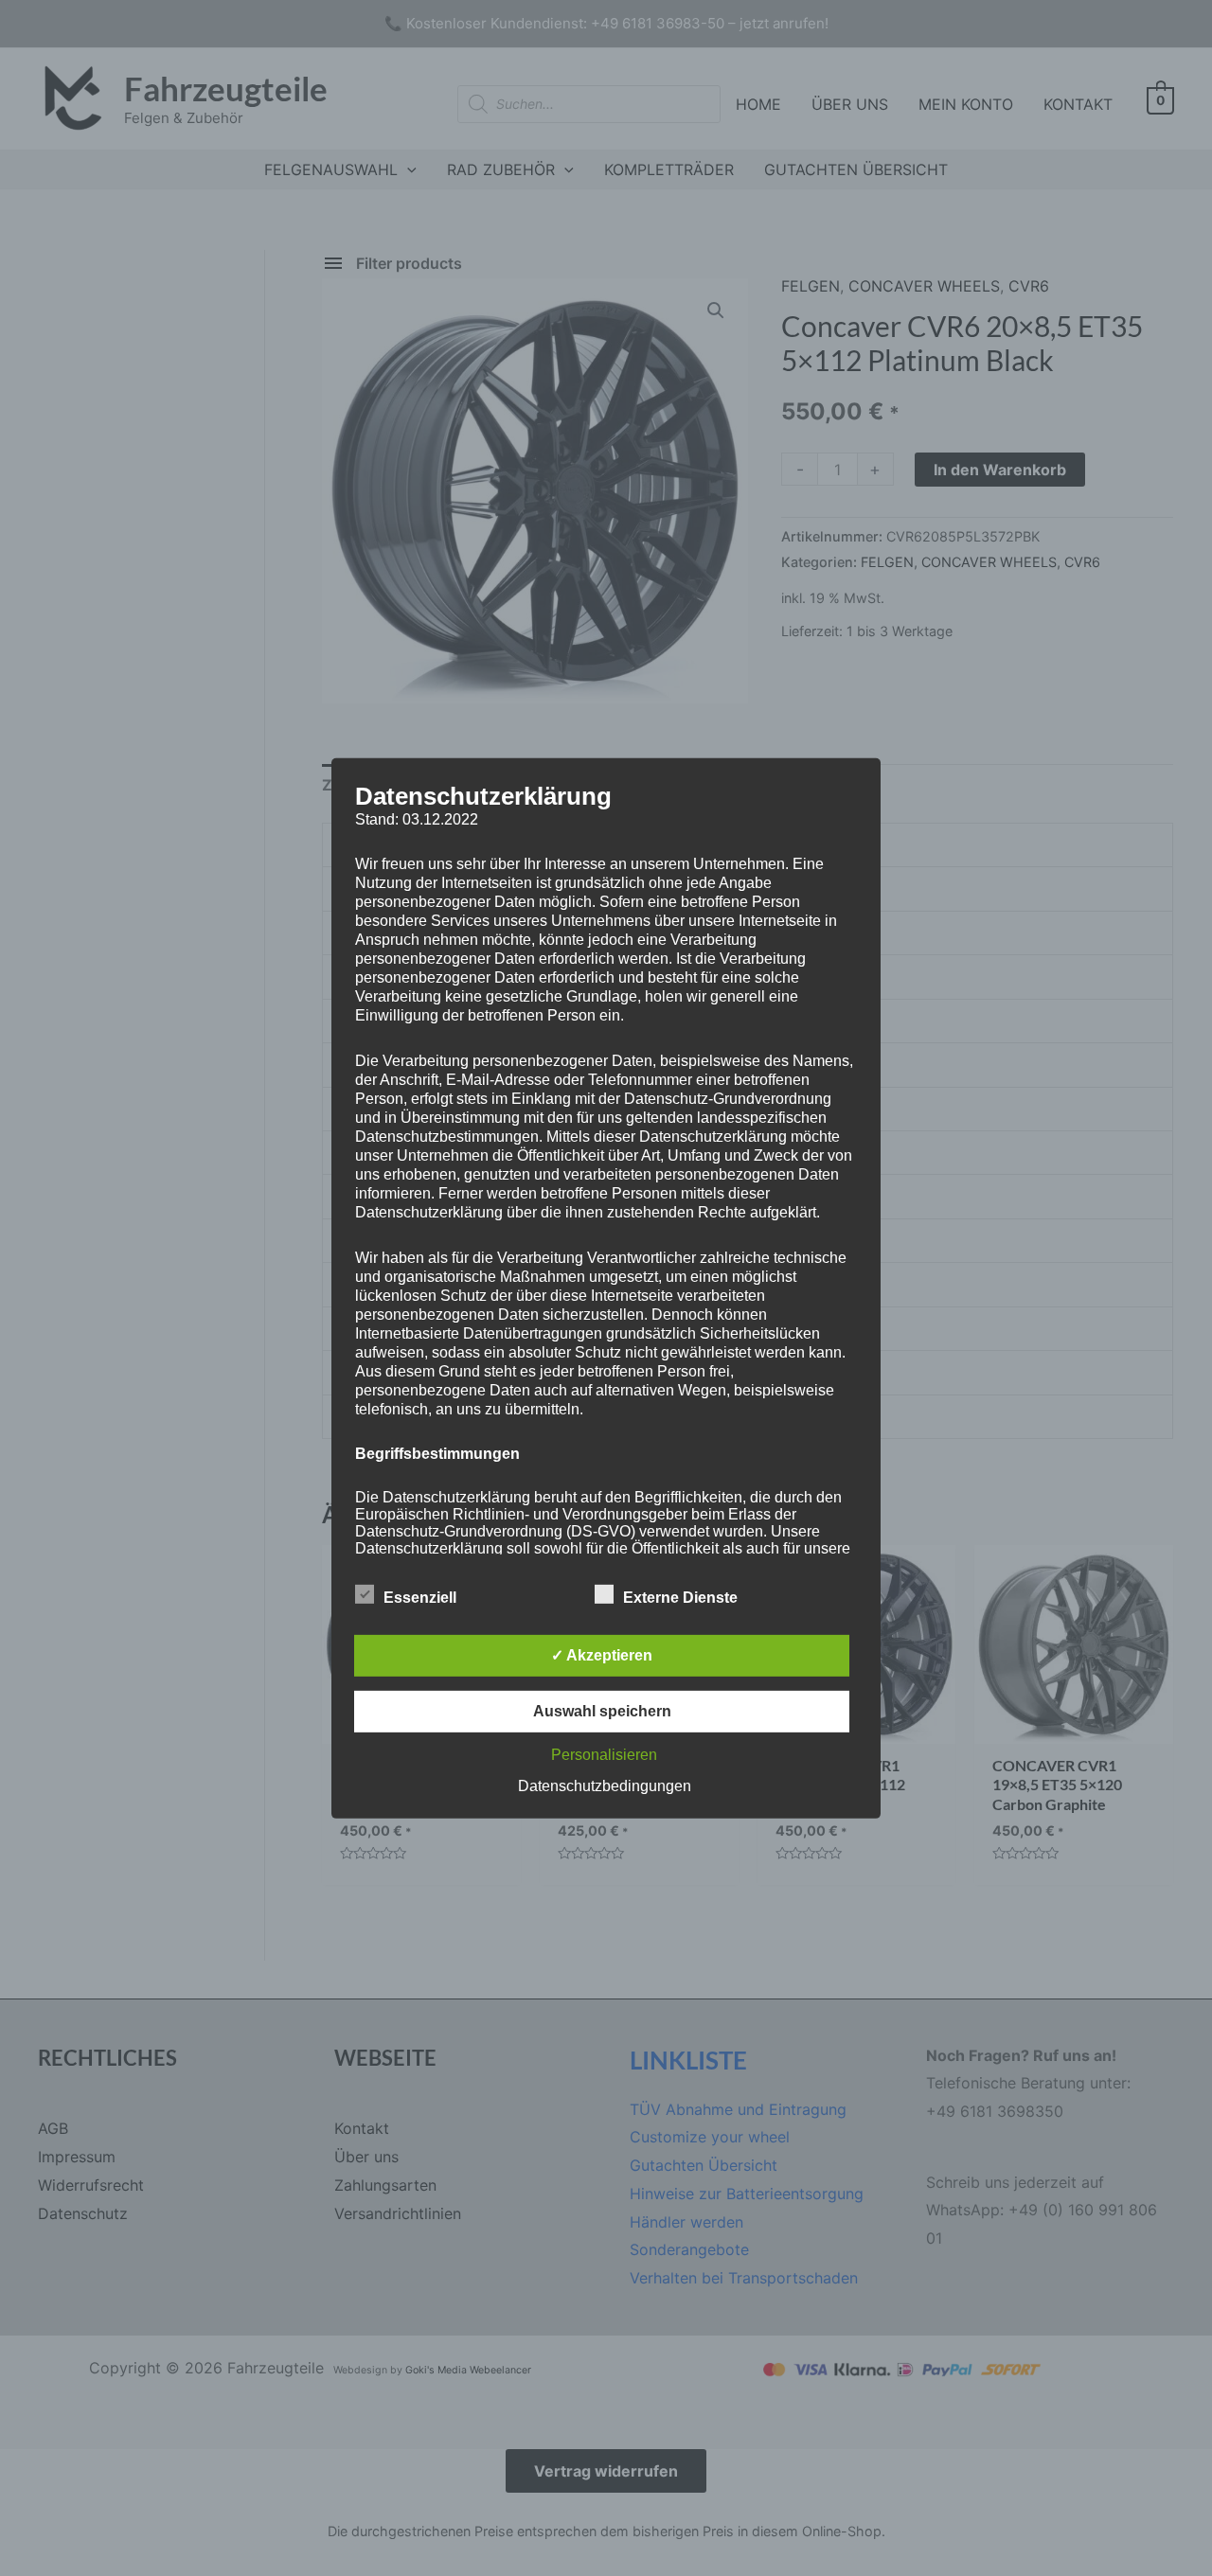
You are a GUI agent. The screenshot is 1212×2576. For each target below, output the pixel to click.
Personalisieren (604, 1755)
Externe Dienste (680, 1598)
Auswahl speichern (602, 1711)
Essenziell (420, 1598)
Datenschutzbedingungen (605, 1786)
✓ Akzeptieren (602, 1655)
